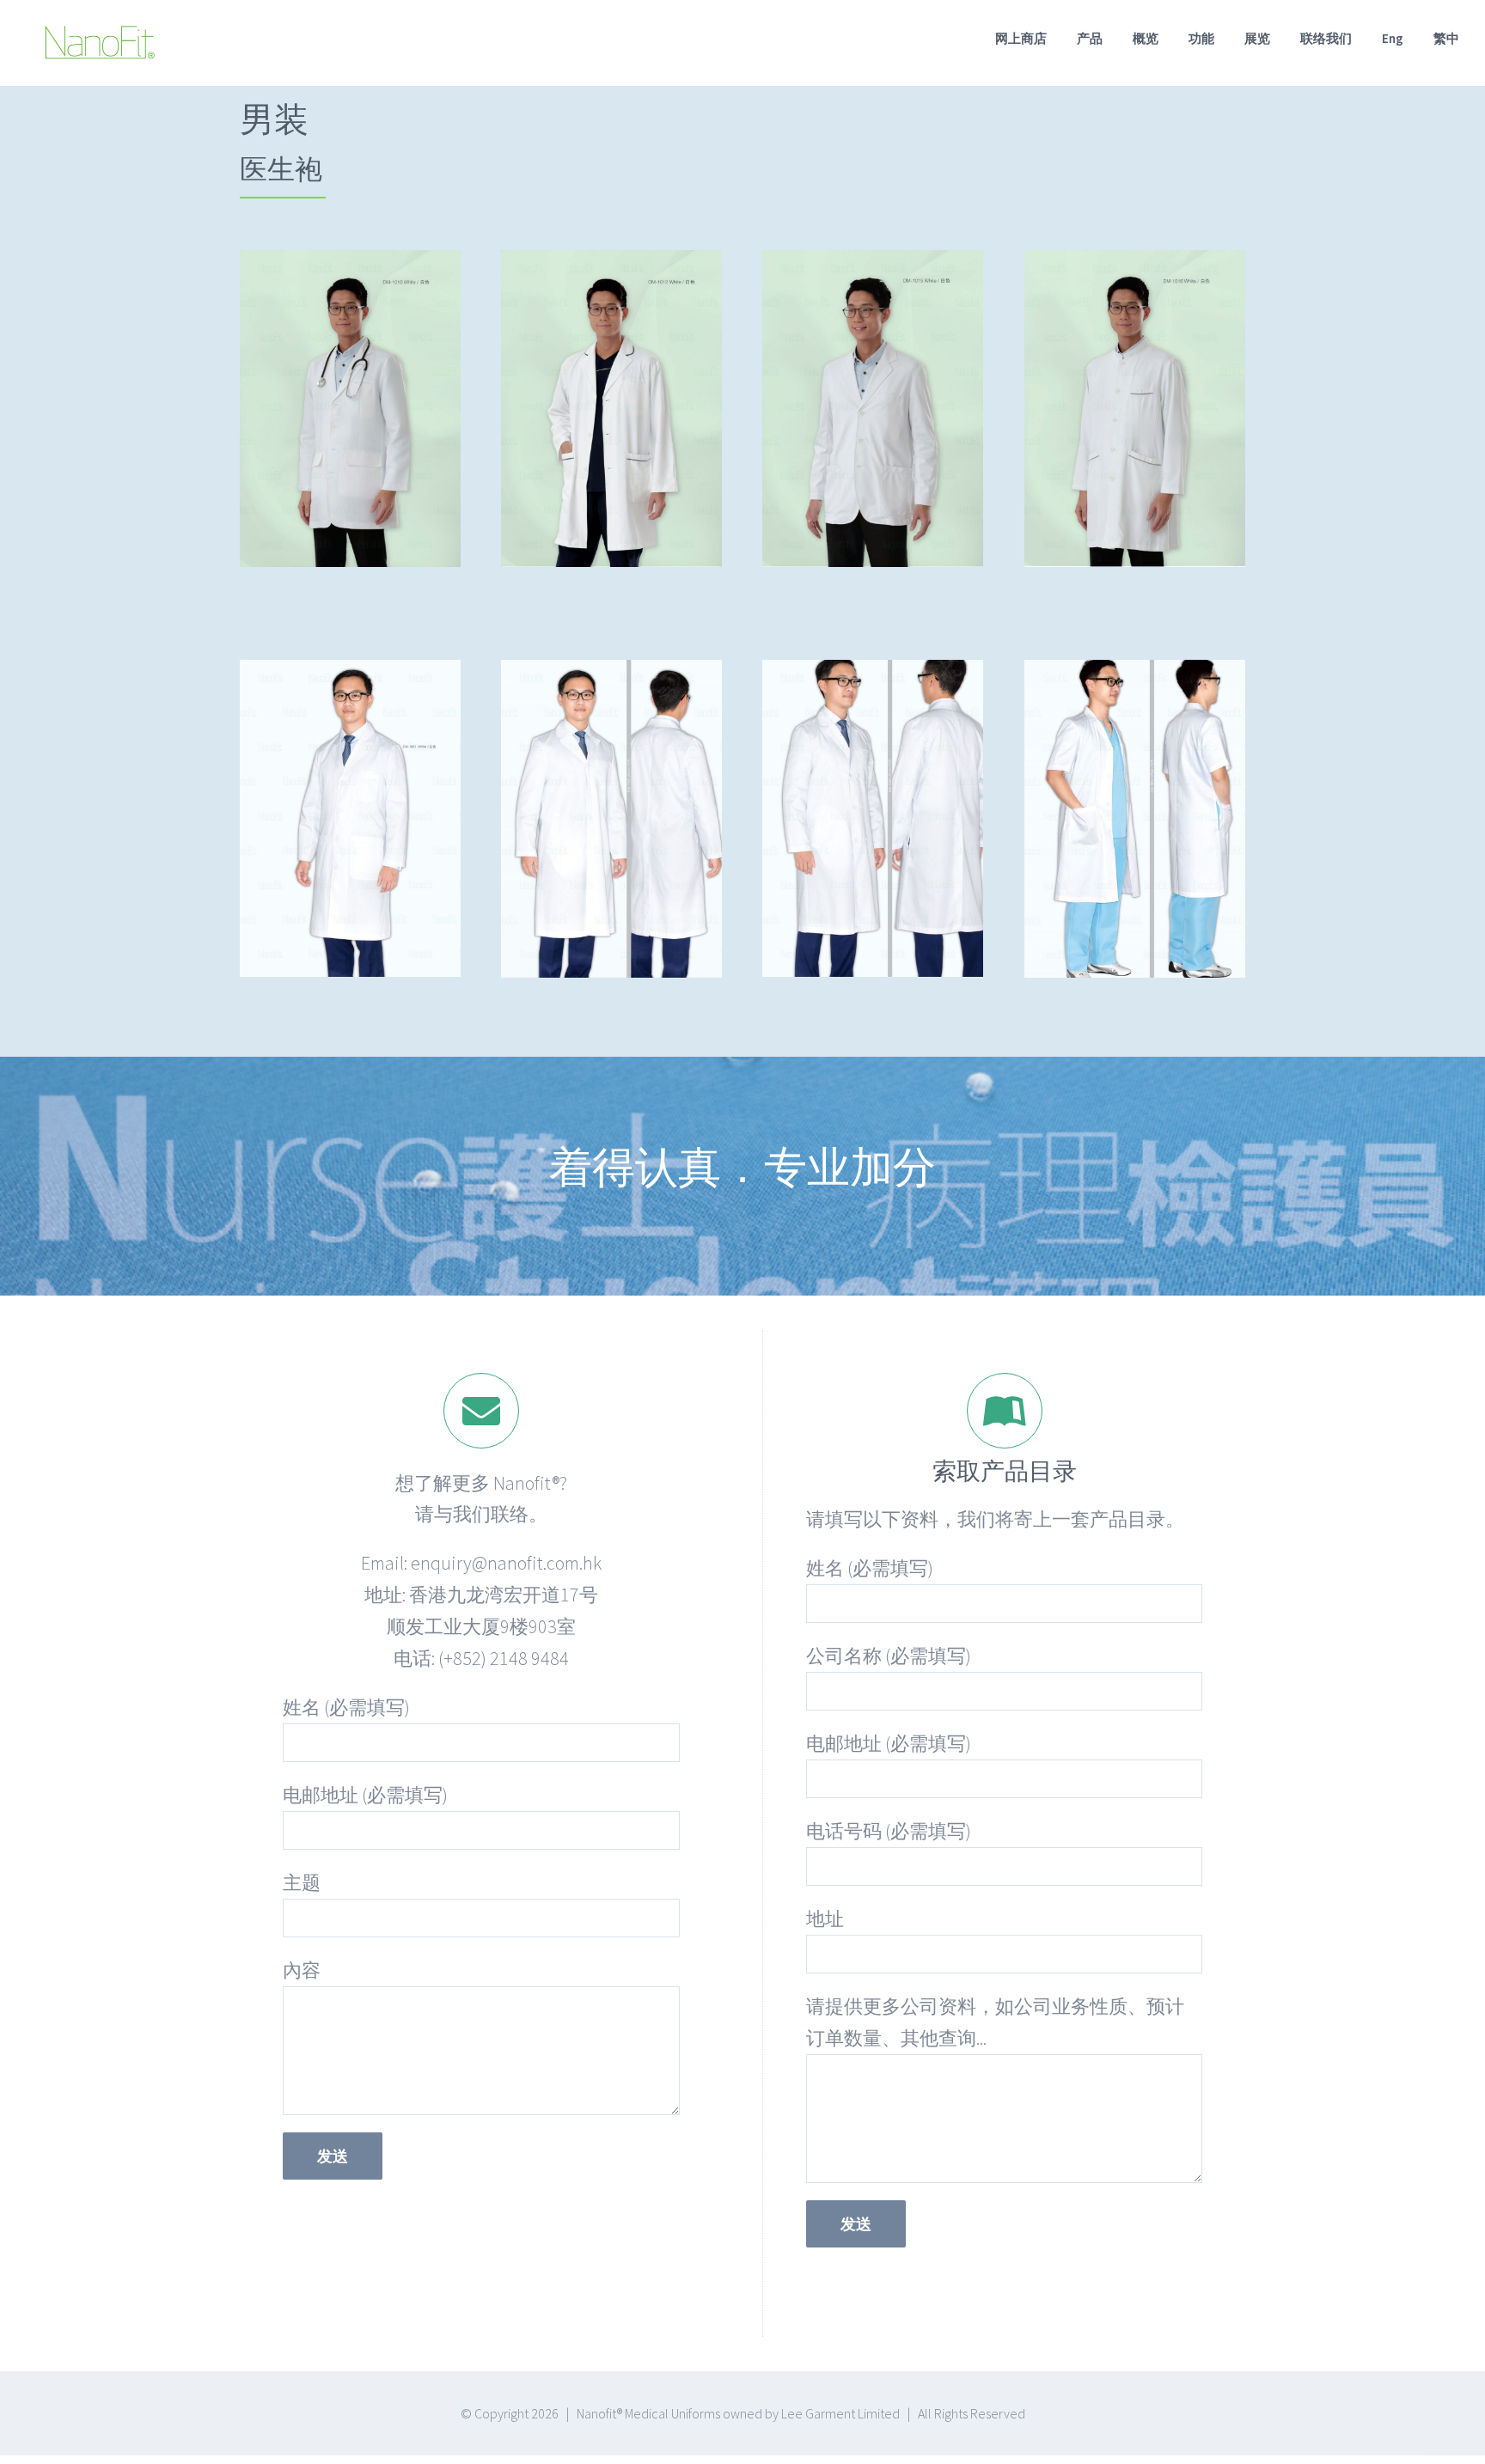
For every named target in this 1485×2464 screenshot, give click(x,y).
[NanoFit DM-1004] (873, 675)
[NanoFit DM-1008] (1135, 675)
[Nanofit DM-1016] (1135, 265)
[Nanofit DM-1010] (350, 265)
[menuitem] (1036, 37)
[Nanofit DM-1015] (873, 265)
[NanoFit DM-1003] (611, 675)
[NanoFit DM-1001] (350, 675)
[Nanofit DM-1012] (611, 265)
